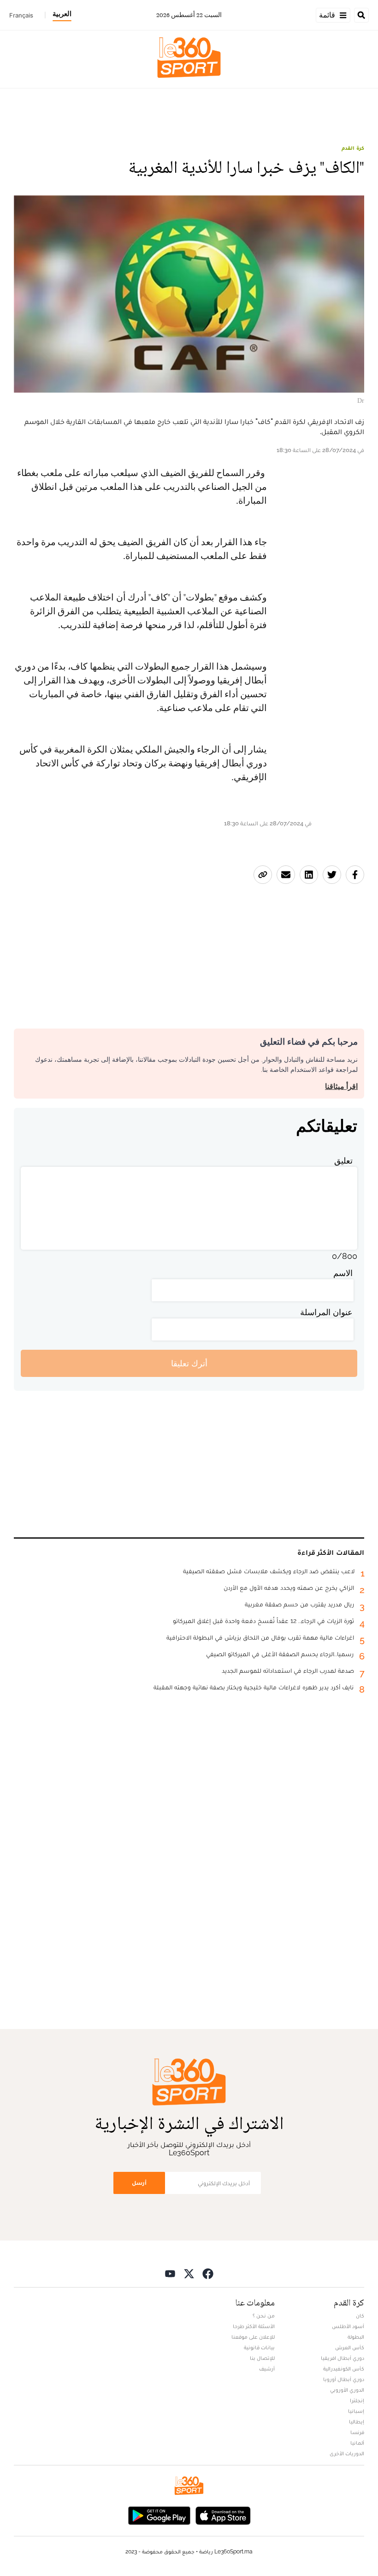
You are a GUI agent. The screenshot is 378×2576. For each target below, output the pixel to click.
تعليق (343, 1161)
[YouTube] (170, 2273)
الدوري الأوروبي (347, 2390)
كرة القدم (353, 148)
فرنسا (357, 2432)
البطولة (356, 2337)
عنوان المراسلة (326, 1312)
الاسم (343, 1273)
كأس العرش (350, 2347)
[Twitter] (189, 2273)
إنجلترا (357, 2400)
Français (21, 15)
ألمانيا (357, 2443)
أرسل (139, 2183)
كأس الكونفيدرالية (344, 2369)
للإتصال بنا (262, 2358)
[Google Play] (159, 2514)
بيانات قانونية (259, 2347)
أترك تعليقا (189, 1363)
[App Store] (223, 2514)
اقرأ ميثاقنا (341, 1086)
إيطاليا (357, 2422)
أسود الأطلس (348, 2326)
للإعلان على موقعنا (253, 2337)
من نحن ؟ (264, 2316)
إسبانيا (356, 2411)
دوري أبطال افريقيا (343, 2358)
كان (360, 2316)
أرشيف (267, 2369)
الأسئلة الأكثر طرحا (254, 2326)
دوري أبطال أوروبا (344, 2379)
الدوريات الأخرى (347, 2453)
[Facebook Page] (208, 2273)
